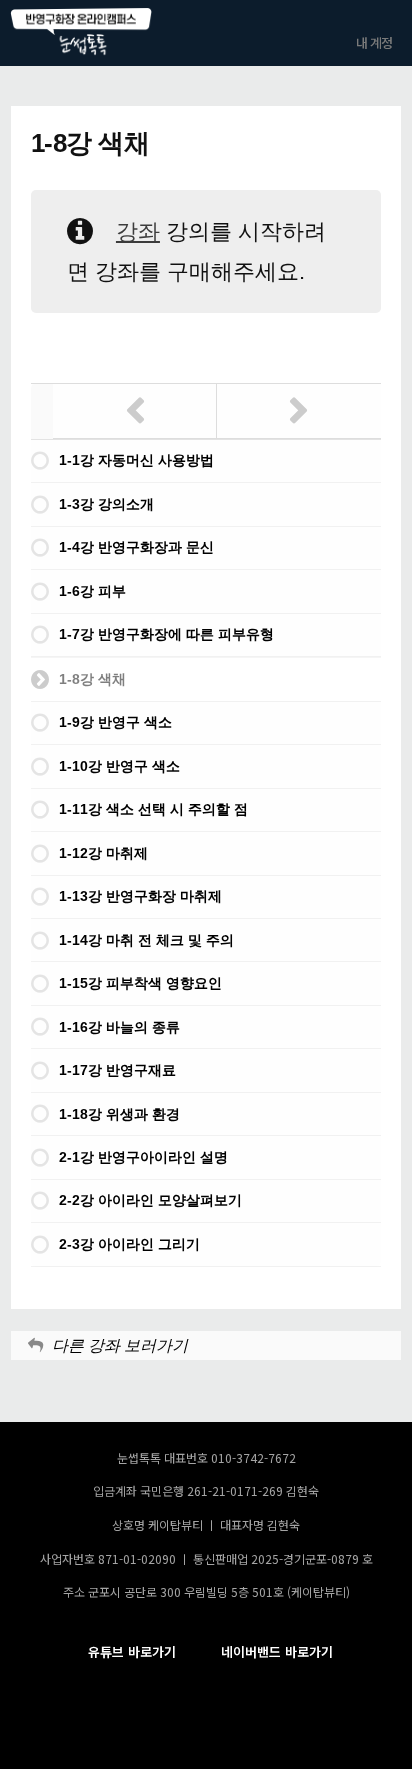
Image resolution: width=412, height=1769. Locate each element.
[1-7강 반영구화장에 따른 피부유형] (135, 411)
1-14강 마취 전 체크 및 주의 (146, 940)
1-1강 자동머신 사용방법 (136, 460)
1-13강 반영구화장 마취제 (140, 896)
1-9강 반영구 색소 (115, 722)
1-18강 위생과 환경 (119, 1114)
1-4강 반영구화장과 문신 (136, 547)
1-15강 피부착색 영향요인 (140, 983)
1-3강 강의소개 (106, 504)
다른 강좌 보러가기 (120, 1345)
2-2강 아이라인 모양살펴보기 (150, 1200)
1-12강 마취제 (103, 853)
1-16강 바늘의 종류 (119, 1027)
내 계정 (374, 42)
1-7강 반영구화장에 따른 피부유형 (166, 634)
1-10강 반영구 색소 (119, 766)
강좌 (138, 231)
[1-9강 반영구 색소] (299, 411)
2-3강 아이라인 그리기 (129, 1244)
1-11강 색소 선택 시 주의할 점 (153, 809)
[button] (132, 1652)
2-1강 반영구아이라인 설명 (143, 1157)
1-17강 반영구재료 (117, 1070)
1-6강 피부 (92, 591)
